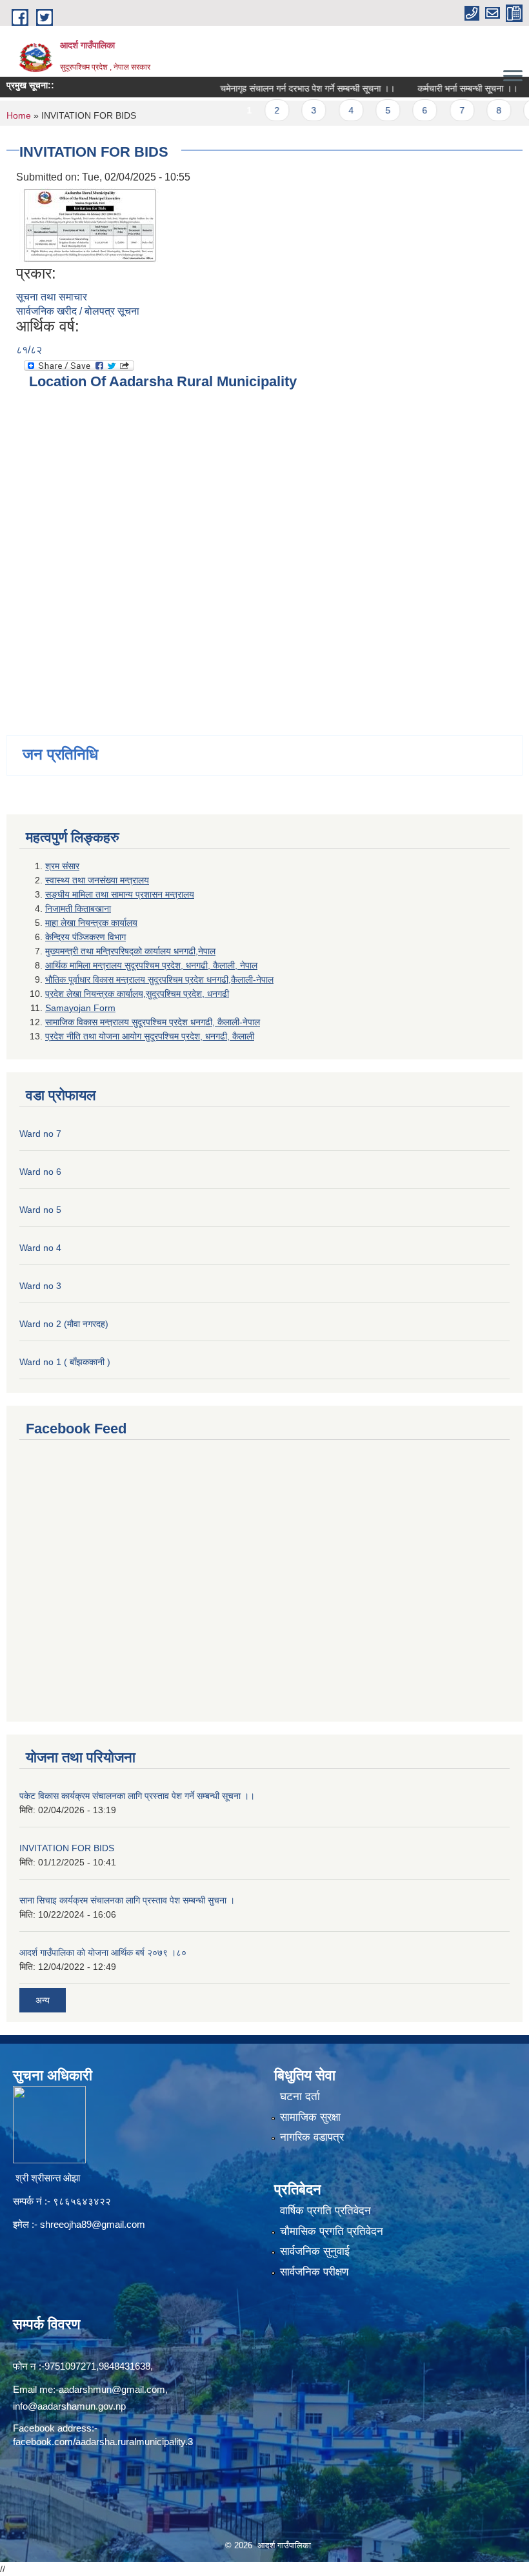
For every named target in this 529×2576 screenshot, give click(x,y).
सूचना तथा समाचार (52, 297)
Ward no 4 (40, 1248)
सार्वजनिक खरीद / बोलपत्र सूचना (78, 311)
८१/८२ (29, 350)
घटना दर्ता (300, 2097)
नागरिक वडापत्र (312, 2137)
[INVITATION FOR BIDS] (90, 224)
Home (19, 115)
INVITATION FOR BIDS (67, 1848)
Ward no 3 (40, 1286)
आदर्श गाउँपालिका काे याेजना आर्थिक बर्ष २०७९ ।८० (103, 1952)
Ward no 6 (40, 1172)
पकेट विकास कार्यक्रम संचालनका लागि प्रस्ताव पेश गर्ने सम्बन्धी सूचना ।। (137, 1796)
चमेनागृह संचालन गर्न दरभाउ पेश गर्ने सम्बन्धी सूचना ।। (280, 88)
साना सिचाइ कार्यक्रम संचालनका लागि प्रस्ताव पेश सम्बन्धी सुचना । (127, 1900)
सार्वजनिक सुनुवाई (315, 2251)
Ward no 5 (40, 1210)
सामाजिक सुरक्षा (310, 2117)
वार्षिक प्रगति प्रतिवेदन (325, 2211)
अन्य (43, 2000)
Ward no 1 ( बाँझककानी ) (65, 1362)
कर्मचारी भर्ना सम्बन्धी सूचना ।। (440, 88)
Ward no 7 (40, 1134)
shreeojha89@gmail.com (93, 2224)
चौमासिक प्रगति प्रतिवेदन (332, 2231)
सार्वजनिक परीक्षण (314, 2272)
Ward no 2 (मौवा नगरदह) (64, 1324)
